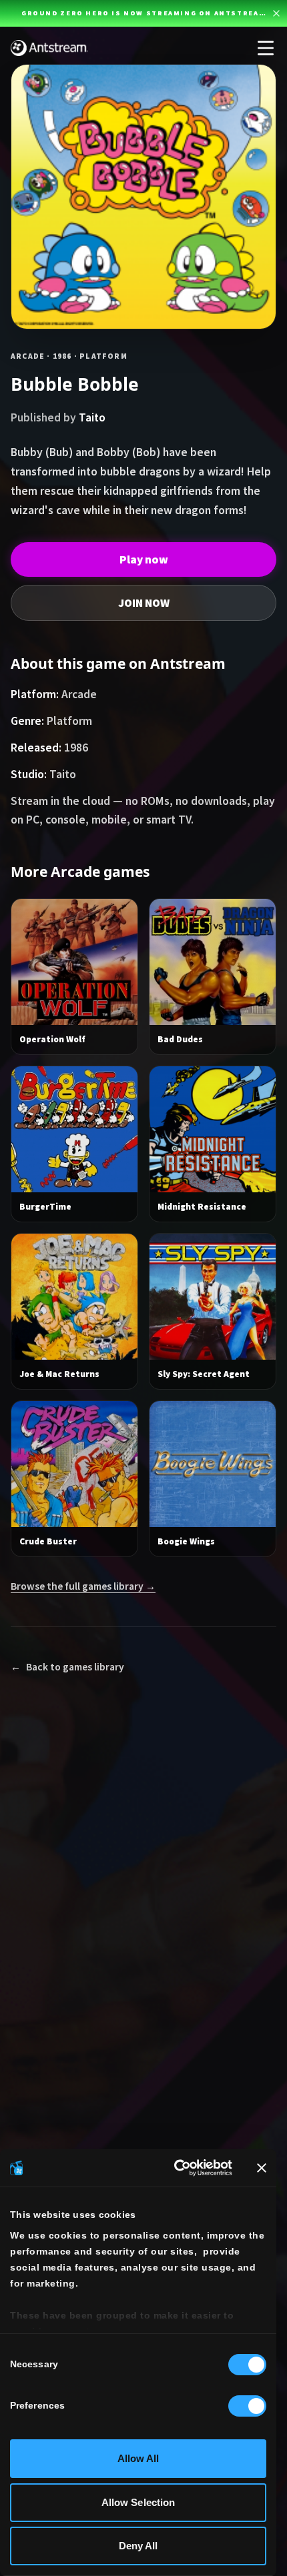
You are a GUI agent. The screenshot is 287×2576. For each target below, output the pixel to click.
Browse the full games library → (83, 1586)
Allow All (138, 2458)
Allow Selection (138, 2502)
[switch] (247, 2406)
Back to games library (67, 1667)
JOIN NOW (144, 603)
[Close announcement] (276, 13)
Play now (144, 559)
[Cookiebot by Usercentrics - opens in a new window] (175, 2168)
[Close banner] (262, 2168)
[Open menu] (266, 48)
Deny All (138, 2546)
